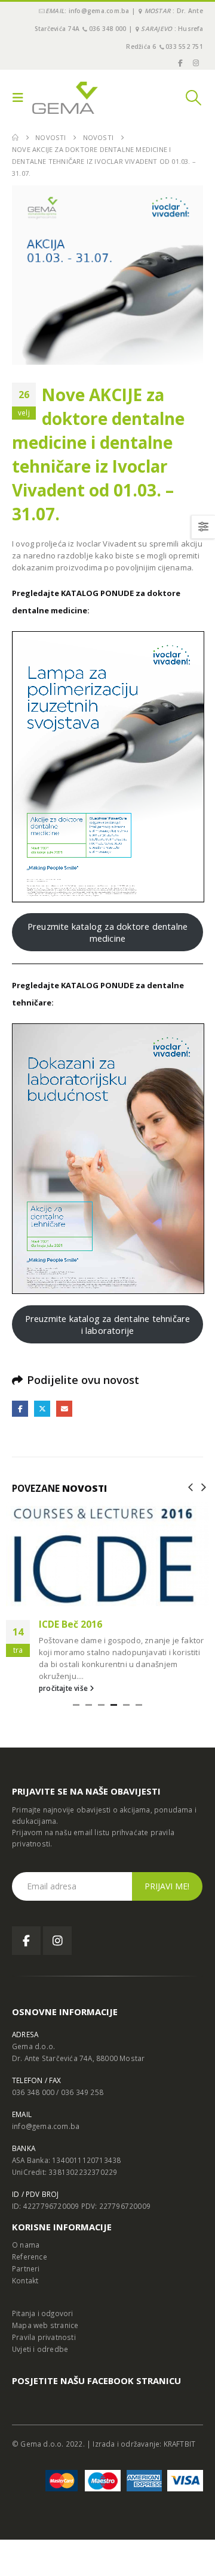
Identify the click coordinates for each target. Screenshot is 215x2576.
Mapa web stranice (45, 2325)
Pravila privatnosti (44, 2337)
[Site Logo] (65, 98)
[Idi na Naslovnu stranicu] (15, 138)
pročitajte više (64, 1688)
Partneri (26, 2268)
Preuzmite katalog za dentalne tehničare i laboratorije (108, 1324)
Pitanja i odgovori (43, 2313)
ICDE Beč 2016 (70, 1624)
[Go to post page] (107, 1554)
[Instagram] (196, 63)
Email (64, 1409)
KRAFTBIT (180, 2444)
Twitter (42, 1409)
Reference (30, 2257)
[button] (21, 98)
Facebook (20, 1409)
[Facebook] (180, 63)
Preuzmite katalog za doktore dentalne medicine (107, 932)
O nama (26, 2245)
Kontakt (25, 2280)
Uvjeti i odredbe (40, 2349)
